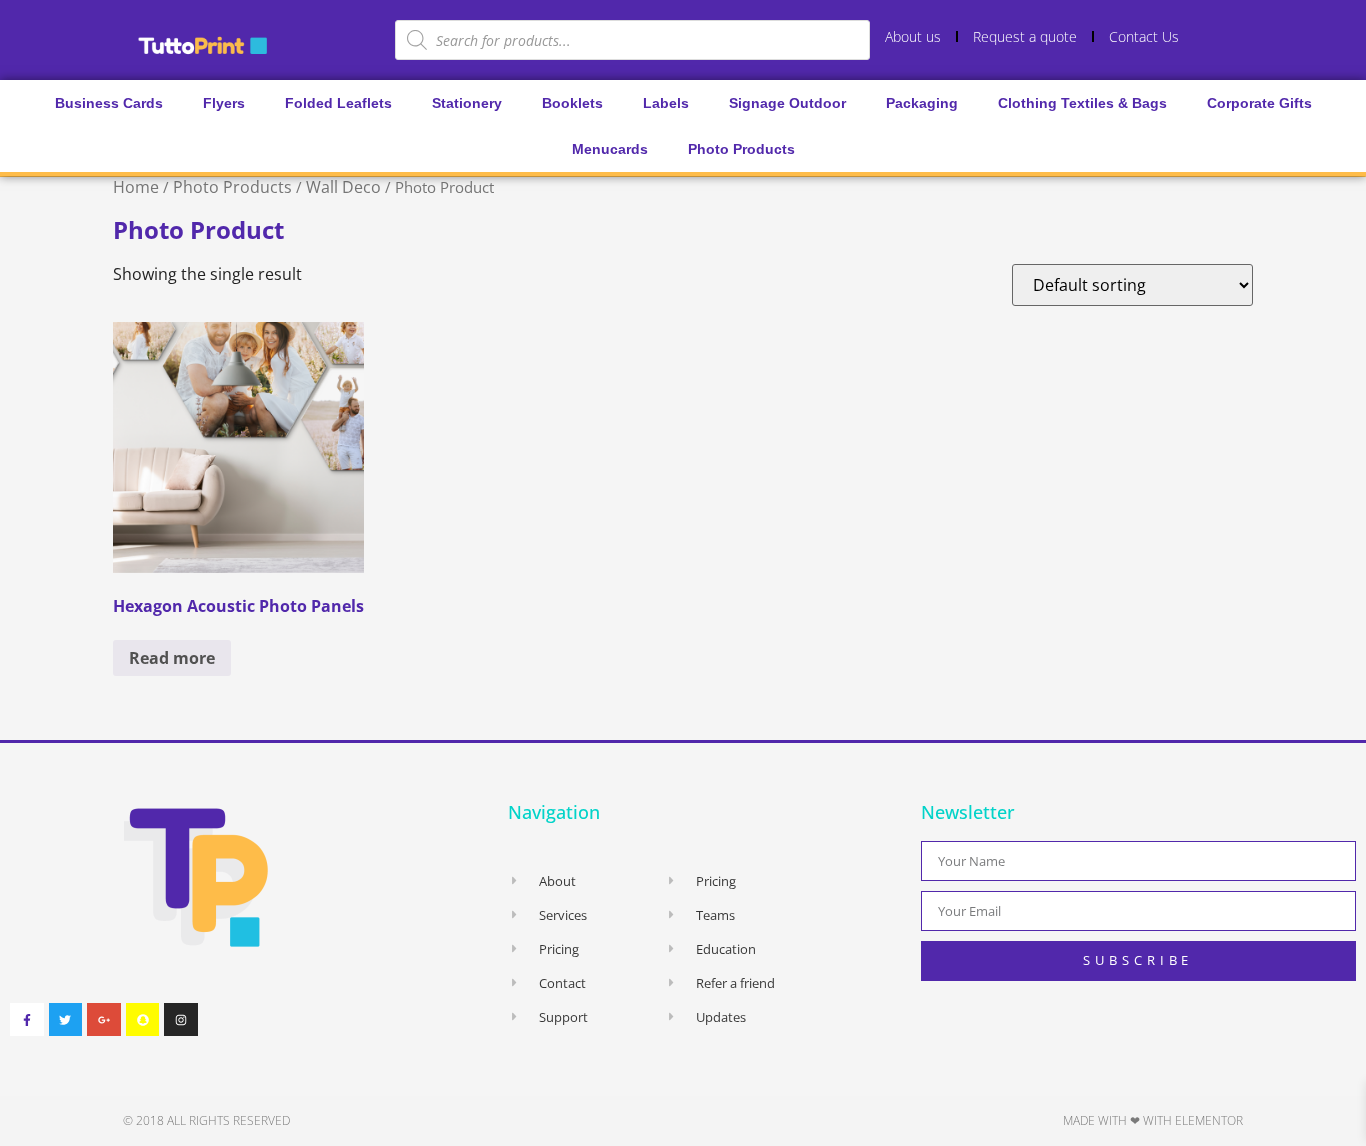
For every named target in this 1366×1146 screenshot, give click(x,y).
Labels (666, 103)
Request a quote (1025, 36)
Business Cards (109, 103)
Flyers (224, 103)
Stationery (467, 103)
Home (136, 187)
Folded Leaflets (338, 103)
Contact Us (1144, 36)
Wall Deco (343, 187)
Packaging (922, 103)
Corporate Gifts (1259, 103)
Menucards (610, 149)
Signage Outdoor (787, 103)
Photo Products (741, 149)
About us (913, 36)
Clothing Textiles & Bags (1082, 103)
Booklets (572, 103)
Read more (172, 658)
